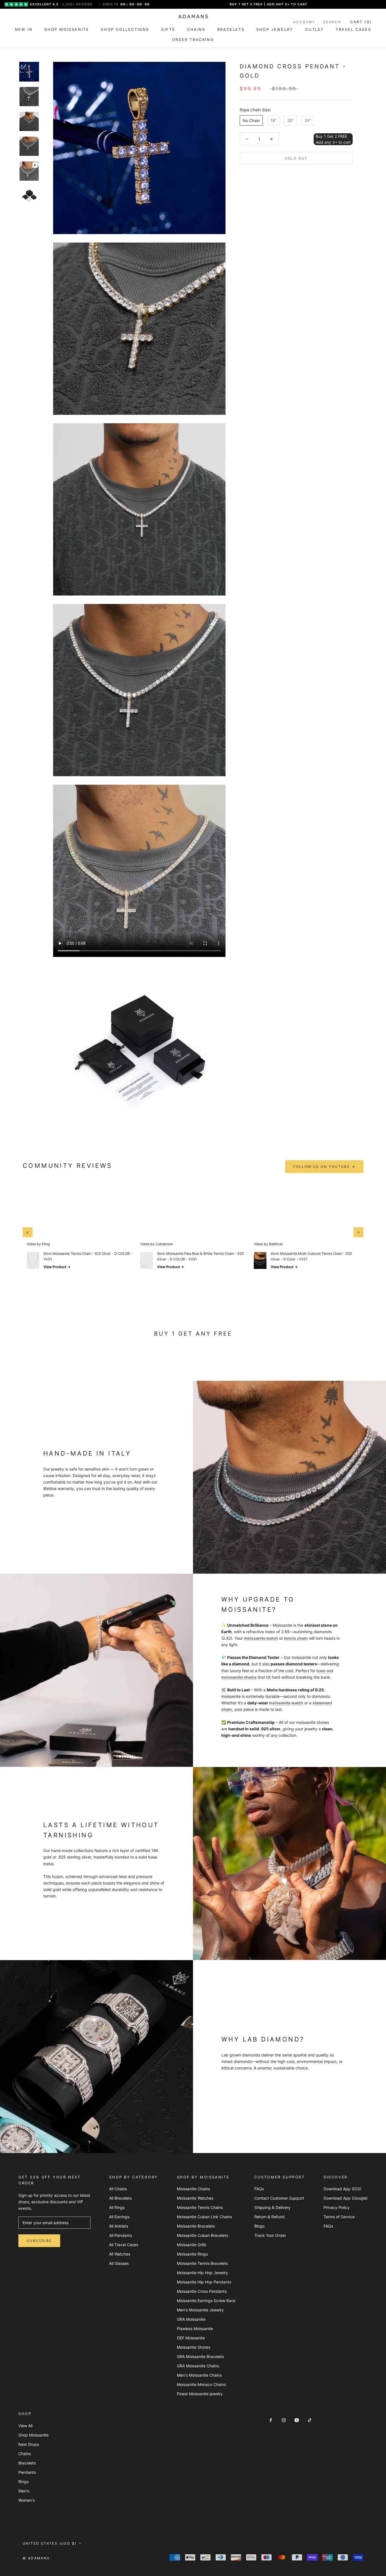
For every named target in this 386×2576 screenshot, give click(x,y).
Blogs (259, 2226)
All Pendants (121, 2235)
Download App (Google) (346, 2198)
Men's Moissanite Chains (199, 2375)
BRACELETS (231, 29)
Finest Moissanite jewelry (200, 2394)
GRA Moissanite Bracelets (200, 2356)
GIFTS (168, 29)
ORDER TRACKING (193, 40)
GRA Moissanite (191, 2319)
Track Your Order (270, 2235)
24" (308, 120)
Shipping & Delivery (272, 2207)
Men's (24, 2491)
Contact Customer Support (279, 2198)
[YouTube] (297, 2420)
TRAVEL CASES (353, 29)
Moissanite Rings (192, 2254)
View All (25, 2426)
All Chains (118, 2189)
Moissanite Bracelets (196, 2226)
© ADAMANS (36, 2558)
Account (304, 22)
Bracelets (27, 2463)
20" (291, 120)
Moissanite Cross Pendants (202, 2291)
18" (274, 120)
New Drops (29, 2444)
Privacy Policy (337, 2207)
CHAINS (196, 29)
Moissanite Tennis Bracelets (202, 2263)
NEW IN (24, 29)
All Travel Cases (124, 2245)
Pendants (27, 2472)
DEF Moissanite (191, 2338)
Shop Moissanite (33, 2435)
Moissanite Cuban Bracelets (202, 2235)
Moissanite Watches (195, 2198)
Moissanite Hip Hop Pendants (204, 2282)
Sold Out (296, 158)
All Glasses (119, 2263)
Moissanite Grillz (192, 2245)
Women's (27, 2500)
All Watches (120, 2254)
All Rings (117, 2207)
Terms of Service (339, 2217)
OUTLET (314, 29)
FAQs (259, 2189)
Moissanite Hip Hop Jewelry (202, 2273)
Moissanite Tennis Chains (200, 2207)
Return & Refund (269, 2217)
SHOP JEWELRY (275, 29)
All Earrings (119, 2217)
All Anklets (119, 2226)
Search (332, 22)
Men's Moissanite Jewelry (200, 2310)
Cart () (361, 22)
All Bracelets (120, 2198)
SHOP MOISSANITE (67, 29)
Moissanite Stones (194, 2347)
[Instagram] (284, 2420)
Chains (25, 2454)
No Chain (251, 120)
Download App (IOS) (342, 2189)
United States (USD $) (50, 2543)
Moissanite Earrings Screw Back (206, 2301)
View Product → (57, 1267)
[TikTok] (310, 2420)
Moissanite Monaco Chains (201, 2384)
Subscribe (39, 2241)
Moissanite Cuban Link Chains (204, 2217)
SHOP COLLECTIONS (125, 29)
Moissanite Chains (193, 2189)
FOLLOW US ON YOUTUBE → (324, 1167)
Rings (23, 2482)
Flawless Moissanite (195, 2329)
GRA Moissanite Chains (198, 2366)
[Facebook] (271, 2420)
